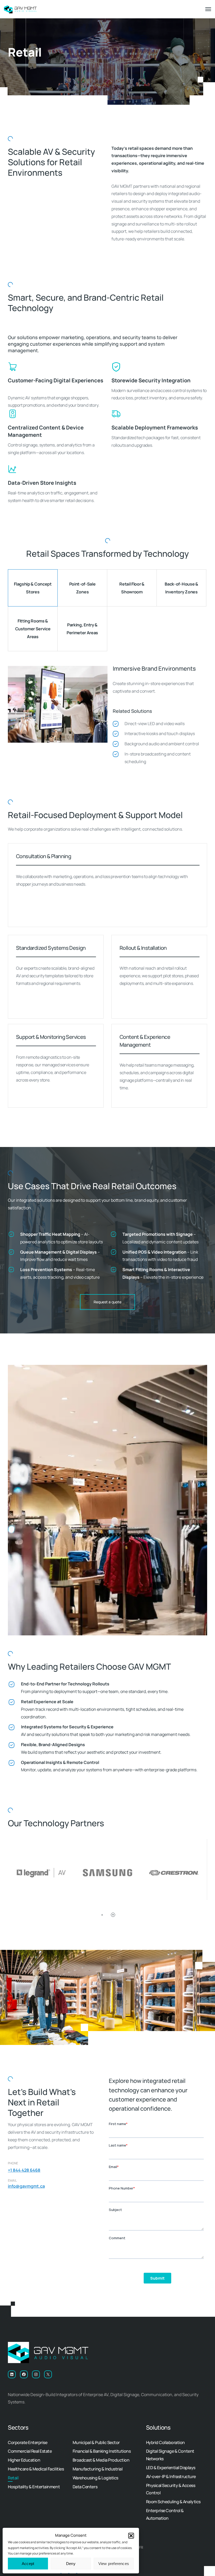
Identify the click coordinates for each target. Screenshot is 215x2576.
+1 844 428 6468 (24, 2170)
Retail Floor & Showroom (132, 588)
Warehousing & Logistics (95, 2478)
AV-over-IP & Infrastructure (171, 2476)
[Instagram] (36, 2374)
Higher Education (24, 2460)
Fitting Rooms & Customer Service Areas (33, 629)
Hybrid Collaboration (165, 2442)
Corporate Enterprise (28, 2442)
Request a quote (107, 1302)
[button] (131, 2536)
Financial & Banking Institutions (102, 2451)
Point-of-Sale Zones (82, 588)
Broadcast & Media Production (101, 2460)
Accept (28, 2564)
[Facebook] (24, 2374)
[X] (48, 2374)
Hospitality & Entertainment (34, 2487)
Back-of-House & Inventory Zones (181, 588)
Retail (13, 2478)
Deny (71, 2564)
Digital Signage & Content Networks (170, 2455)
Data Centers (85, 2487)
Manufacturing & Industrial (98, 2469)
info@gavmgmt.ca (26, 2186)
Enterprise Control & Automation (165, 2514)
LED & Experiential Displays (171, 2468)
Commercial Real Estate (30, 2451)
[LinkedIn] (12, 2374)
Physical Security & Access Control (171, 2489)
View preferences (114, 2564)
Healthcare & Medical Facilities (36, 2469)
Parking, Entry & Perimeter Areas (82, 629)
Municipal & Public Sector (96, 2442)
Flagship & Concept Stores (33, 588)
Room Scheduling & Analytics (173, 2502)
